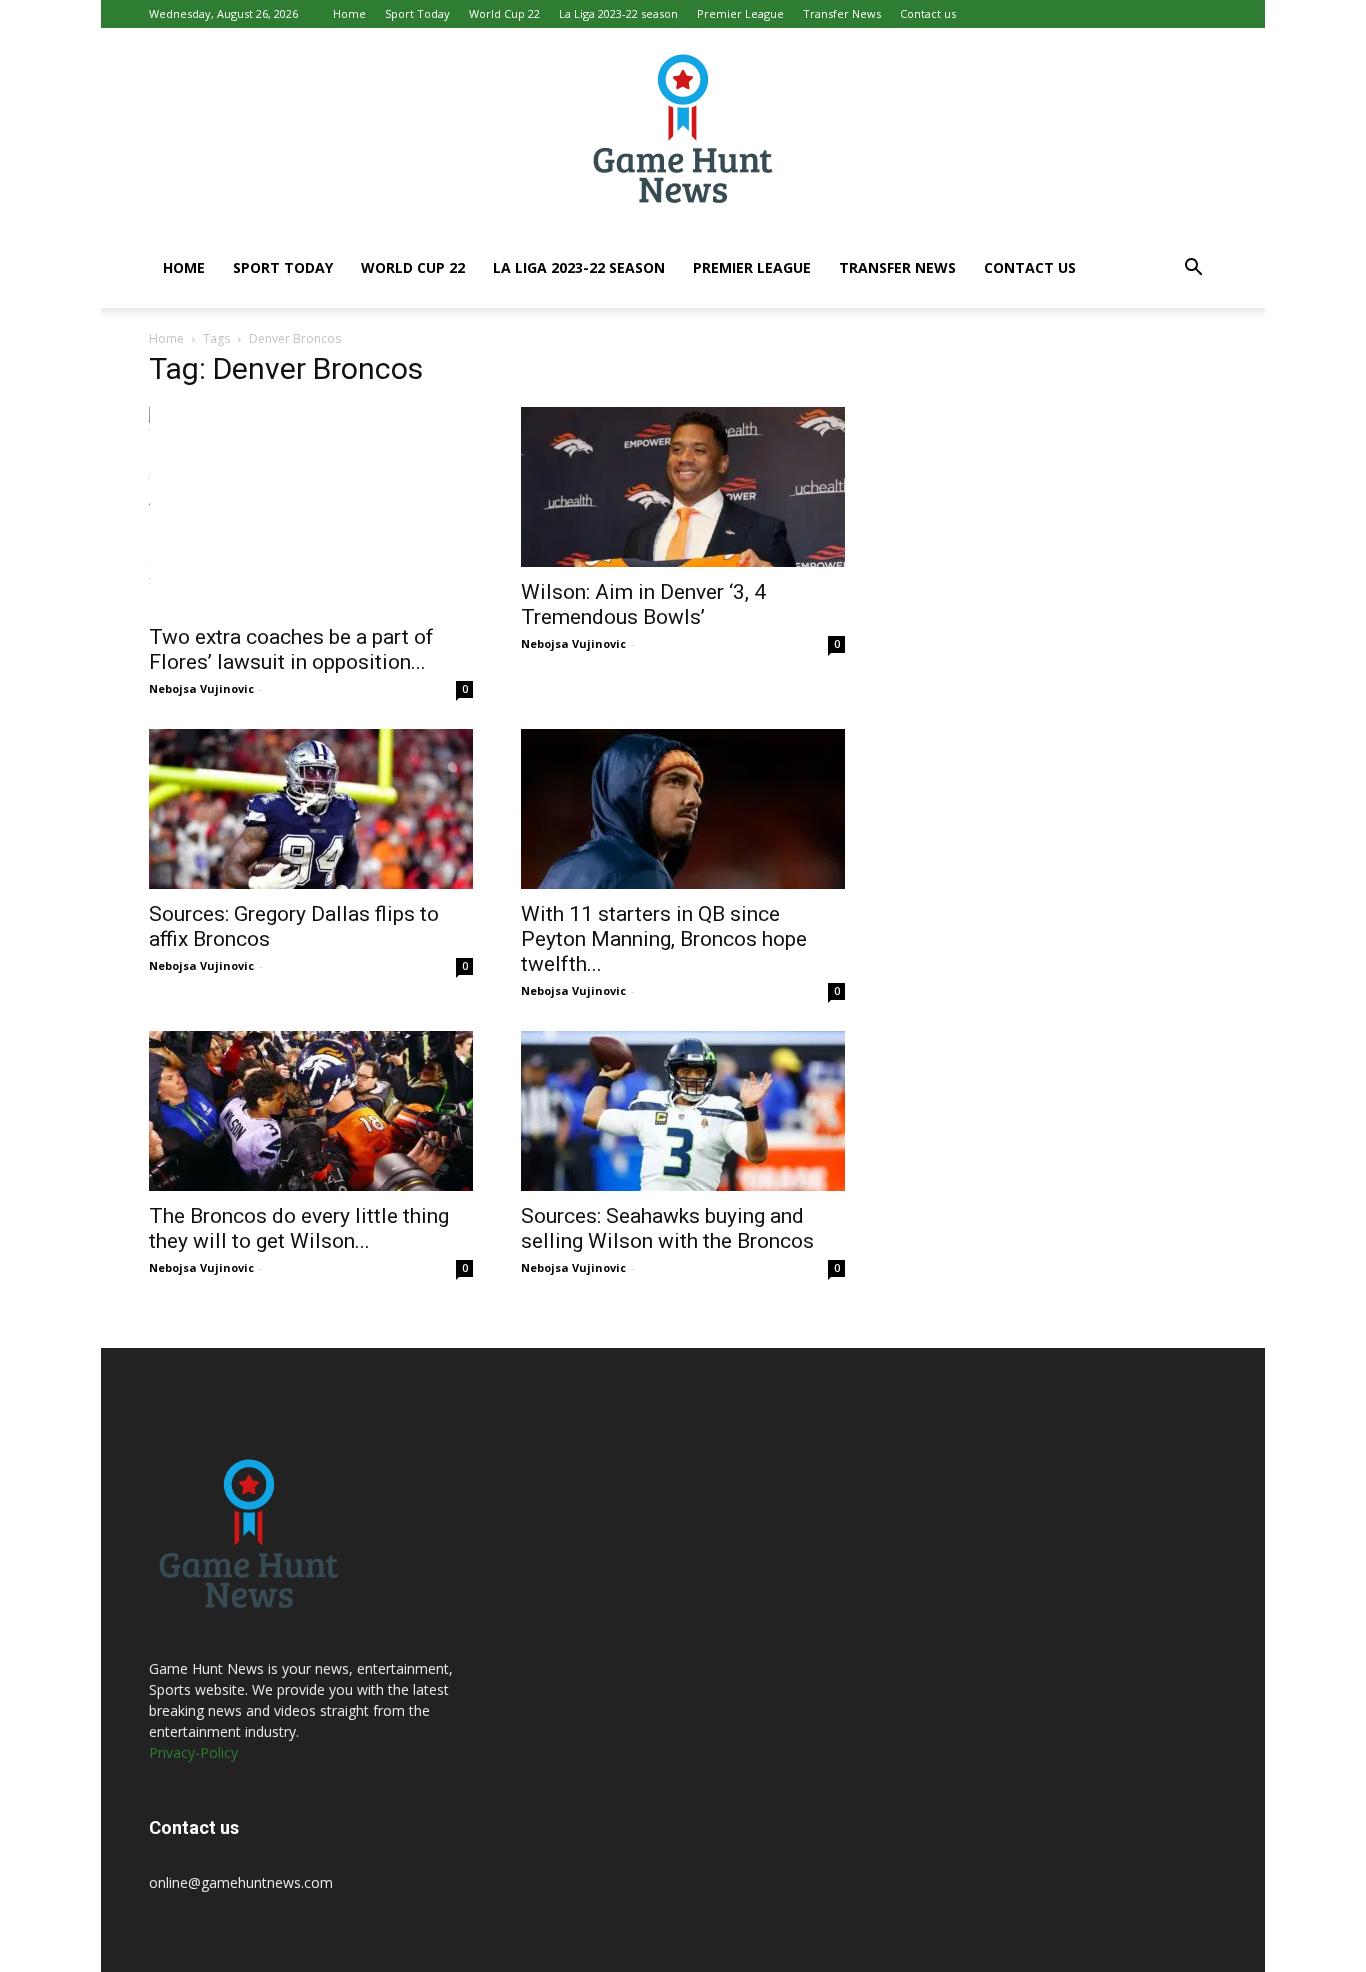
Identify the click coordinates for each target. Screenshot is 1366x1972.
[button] (1193, 269)
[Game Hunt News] (683, 128)
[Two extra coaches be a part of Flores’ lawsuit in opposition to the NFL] (311, 509)
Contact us (928, 13)
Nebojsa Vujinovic (201, 688)
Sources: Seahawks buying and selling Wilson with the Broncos (667, 1228)
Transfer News (842, 13)
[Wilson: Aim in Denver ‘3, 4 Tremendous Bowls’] (683, 487)
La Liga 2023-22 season (618, 13)
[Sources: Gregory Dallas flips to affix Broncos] (311, 809)
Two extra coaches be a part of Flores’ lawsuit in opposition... (291, 649)
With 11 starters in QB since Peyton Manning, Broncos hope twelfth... (664, 939)
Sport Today (417, 13)
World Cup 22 (504, 13)
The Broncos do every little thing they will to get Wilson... (299, 1228)
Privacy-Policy (193, 1752)
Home (349, 13)
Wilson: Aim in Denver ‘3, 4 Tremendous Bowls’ (643, 604)
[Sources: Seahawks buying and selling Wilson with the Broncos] (683, 1111)
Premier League (740, 13)
